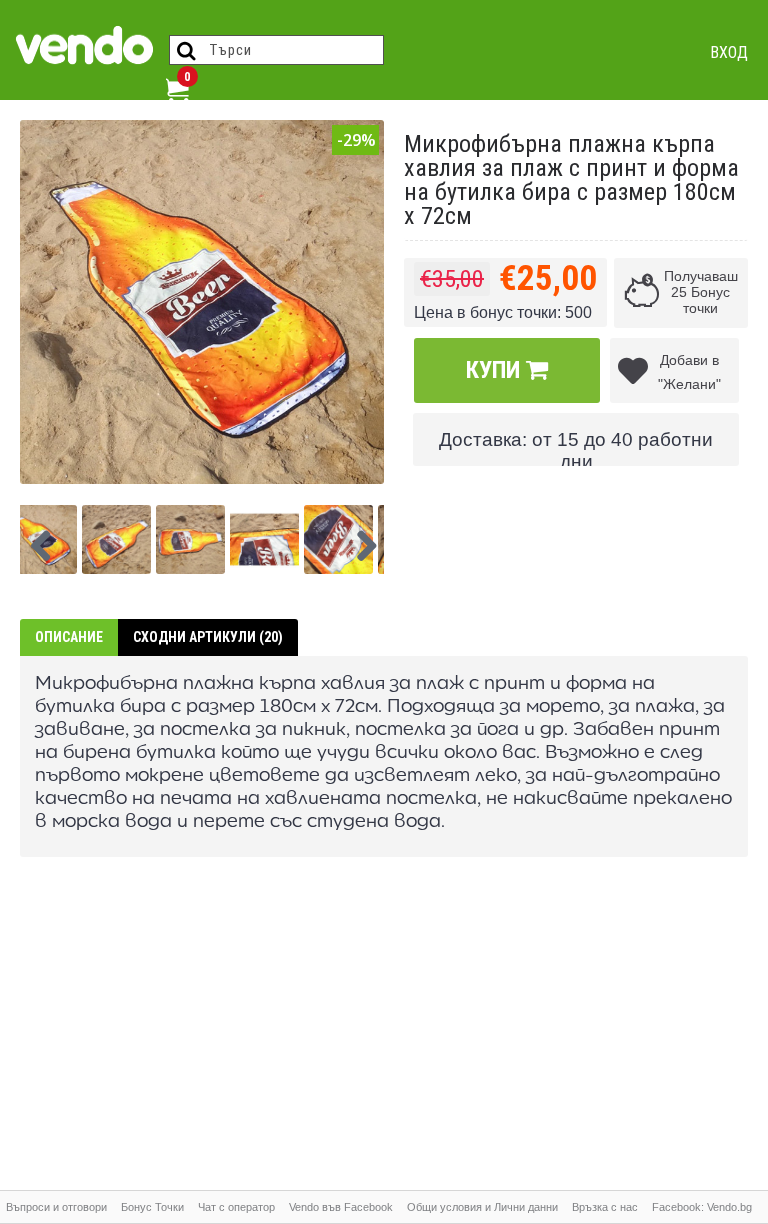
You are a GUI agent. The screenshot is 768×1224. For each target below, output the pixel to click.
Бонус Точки (152, 1207)
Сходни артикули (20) (208, 637)
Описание (69, 637)
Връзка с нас (605, 1207)
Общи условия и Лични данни (482, 1207)
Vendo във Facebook (341, 1207)
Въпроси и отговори (56, 1207)
